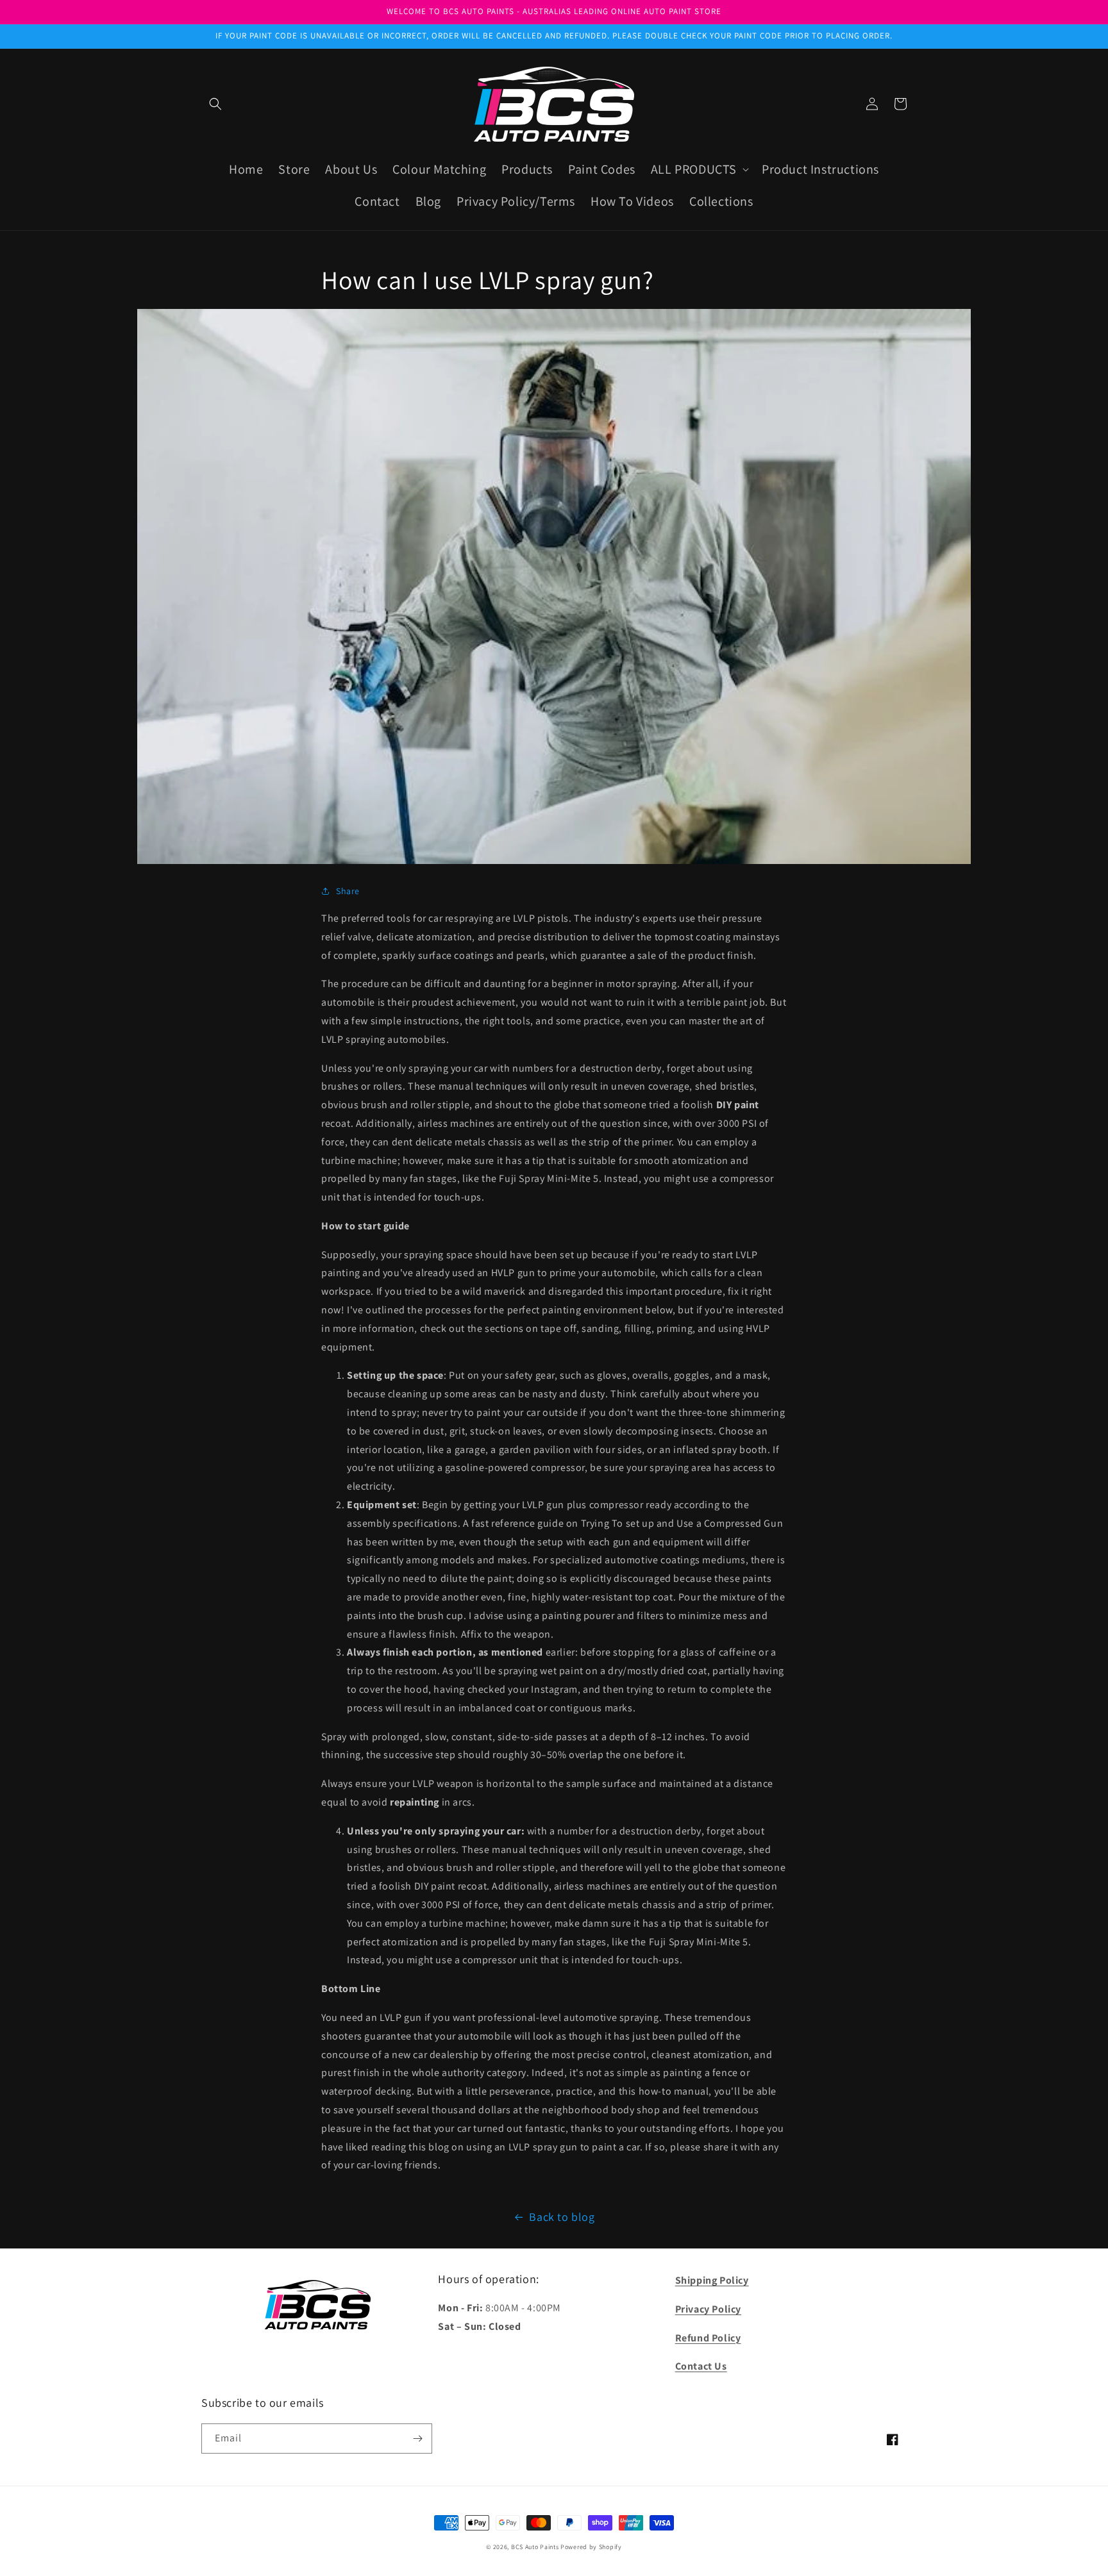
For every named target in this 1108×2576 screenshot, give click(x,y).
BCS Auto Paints (535, 2547)
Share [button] (348, 891)
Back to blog (562, 2217)
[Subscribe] (417, 2439)
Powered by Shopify (591, 2547)
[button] (215, 104)
